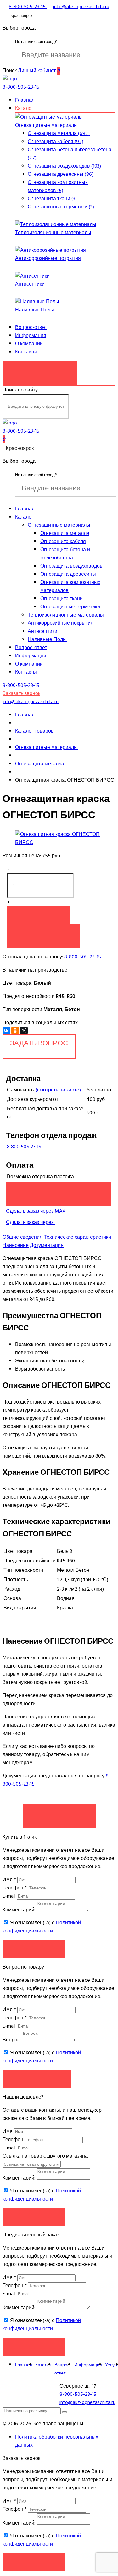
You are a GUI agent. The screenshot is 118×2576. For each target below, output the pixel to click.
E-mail (10, 1896)
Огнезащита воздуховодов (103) (64, 166)
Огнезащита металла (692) (59, 133)
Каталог (24, 108)
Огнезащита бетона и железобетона (65, 554)
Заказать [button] (34, 1949)
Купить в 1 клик (44, 932)
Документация (47, 1245)
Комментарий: (19, 1910)
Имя (9, 1880)
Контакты (26, 352)
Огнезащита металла (65, 533)
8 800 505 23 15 (24, 1147)
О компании (29, 344)
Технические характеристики (77, 1237)
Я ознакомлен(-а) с (42, 1927)
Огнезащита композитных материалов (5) (58, 186)
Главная (25, 100)
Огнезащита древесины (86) (61, 174)
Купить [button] (39, 915)
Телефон (15, 1888)
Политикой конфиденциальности (42, 1927)
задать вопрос (39, 1043)
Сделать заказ (59, 1813)
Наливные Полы (35, 310)
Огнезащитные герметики (70, 607)
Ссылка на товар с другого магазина (45, 2156)
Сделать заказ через (30, 1222)
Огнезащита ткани (62, 599)
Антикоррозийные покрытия (48, 258)
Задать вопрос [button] (37, 2079)
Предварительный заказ (59, 1190)
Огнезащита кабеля (63, 542)
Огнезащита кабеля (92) (56, 142)
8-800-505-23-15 (83, 957)
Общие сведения (22, 1237)
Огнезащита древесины (68, 574)
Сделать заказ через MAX (36, 1211)
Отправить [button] (34, 2217)
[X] (24, 1031)
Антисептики (30, 284)
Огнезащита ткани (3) (52, 199)
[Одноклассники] (15, 1031)
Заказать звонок (40, 370)
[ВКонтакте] (6, 1031)
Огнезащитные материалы (46, 125)
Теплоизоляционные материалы (53, 233)
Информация (31, 336)
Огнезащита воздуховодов (71, 566)
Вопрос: (12, 2040)
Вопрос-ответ (31, 327)
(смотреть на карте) (58, 1090)
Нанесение (16, 1245)
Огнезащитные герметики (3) (61, 207)
